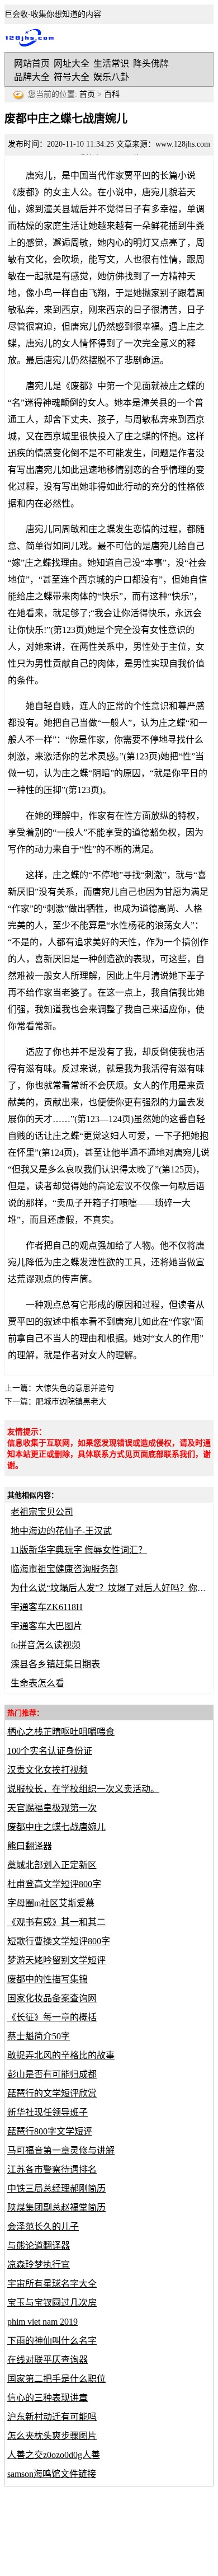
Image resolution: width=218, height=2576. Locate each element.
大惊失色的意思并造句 (75, 1388)
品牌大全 (32, 77)
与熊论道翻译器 (39, 2246)
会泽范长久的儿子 (43, 2227)
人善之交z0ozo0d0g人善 (54, 2455)
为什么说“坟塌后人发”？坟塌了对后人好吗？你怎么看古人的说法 (109, 1588)
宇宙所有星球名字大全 (52, 2284)
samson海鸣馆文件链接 (52, 2474)
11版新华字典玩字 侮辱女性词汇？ (79, 1550)
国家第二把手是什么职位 (56, 2379)
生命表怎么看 (37, 1683)
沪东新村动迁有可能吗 (52, 2417)
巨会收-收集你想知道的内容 (32, 38)
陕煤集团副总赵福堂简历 (56, 2207)
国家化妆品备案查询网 (52, 1998)
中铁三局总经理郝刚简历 (56, 2188)
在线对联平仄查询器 (48, 2360)
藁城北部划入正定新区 (52, 1865)
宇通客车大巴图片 (46, 1626)
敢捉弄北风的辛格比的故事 (61, 2055)
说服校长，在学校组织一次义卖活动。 (83, 1789)
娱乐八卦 (111, 77)
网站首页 (32, 64)
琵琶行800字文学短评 (50, 2131)
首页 (87, 94)
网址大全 (72, 64)
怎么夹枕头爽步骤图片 (52, 2436)
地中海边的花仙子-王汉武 (61, 1531)
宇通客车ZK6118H (47, 1607)
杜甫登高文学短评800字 (54, 1884)
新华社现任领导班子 (48, 2112)
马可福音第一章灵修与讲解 (61, 2150)
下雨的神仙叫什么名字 (52, 2341)
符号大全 (72, 77)
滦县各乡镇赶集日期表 (55, 1664)
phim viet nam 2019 (42, 2322)
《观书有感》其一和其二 (56, 1922)
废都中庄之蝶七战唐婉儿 (56, 1827)
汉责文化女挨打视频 (48, 1770)
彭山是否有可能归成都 (52, 2074)
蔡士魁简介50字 (39, 2036)
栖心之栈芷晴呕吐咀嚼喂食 (61, 1732)
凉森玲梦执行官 (39, 2265)
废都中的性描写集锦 (48, 1979)
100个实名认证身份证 (50, 1751)
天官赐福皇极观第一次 (52, 1808)
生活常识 (111, 64)
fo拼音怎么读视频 (46, 1645)
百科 (112, 94)
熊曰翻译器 (30, 1846)
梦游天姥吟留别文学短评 (56, 1960)
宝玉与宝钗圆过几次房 (52, 2303)
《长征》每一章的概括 (52, 2017)
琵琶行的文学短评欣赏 (52, 2093)
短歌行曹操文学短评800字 (59, 1941)
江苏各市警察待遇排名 (52, 2169)
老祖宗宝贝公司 (42, 1512)
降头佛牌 (151, 64)
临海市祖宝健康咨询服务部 (64, 1569)
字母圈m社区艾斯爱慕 (51, 1903)
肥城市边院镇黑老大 (71, 1402)
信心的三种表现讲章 (48, 2398)
